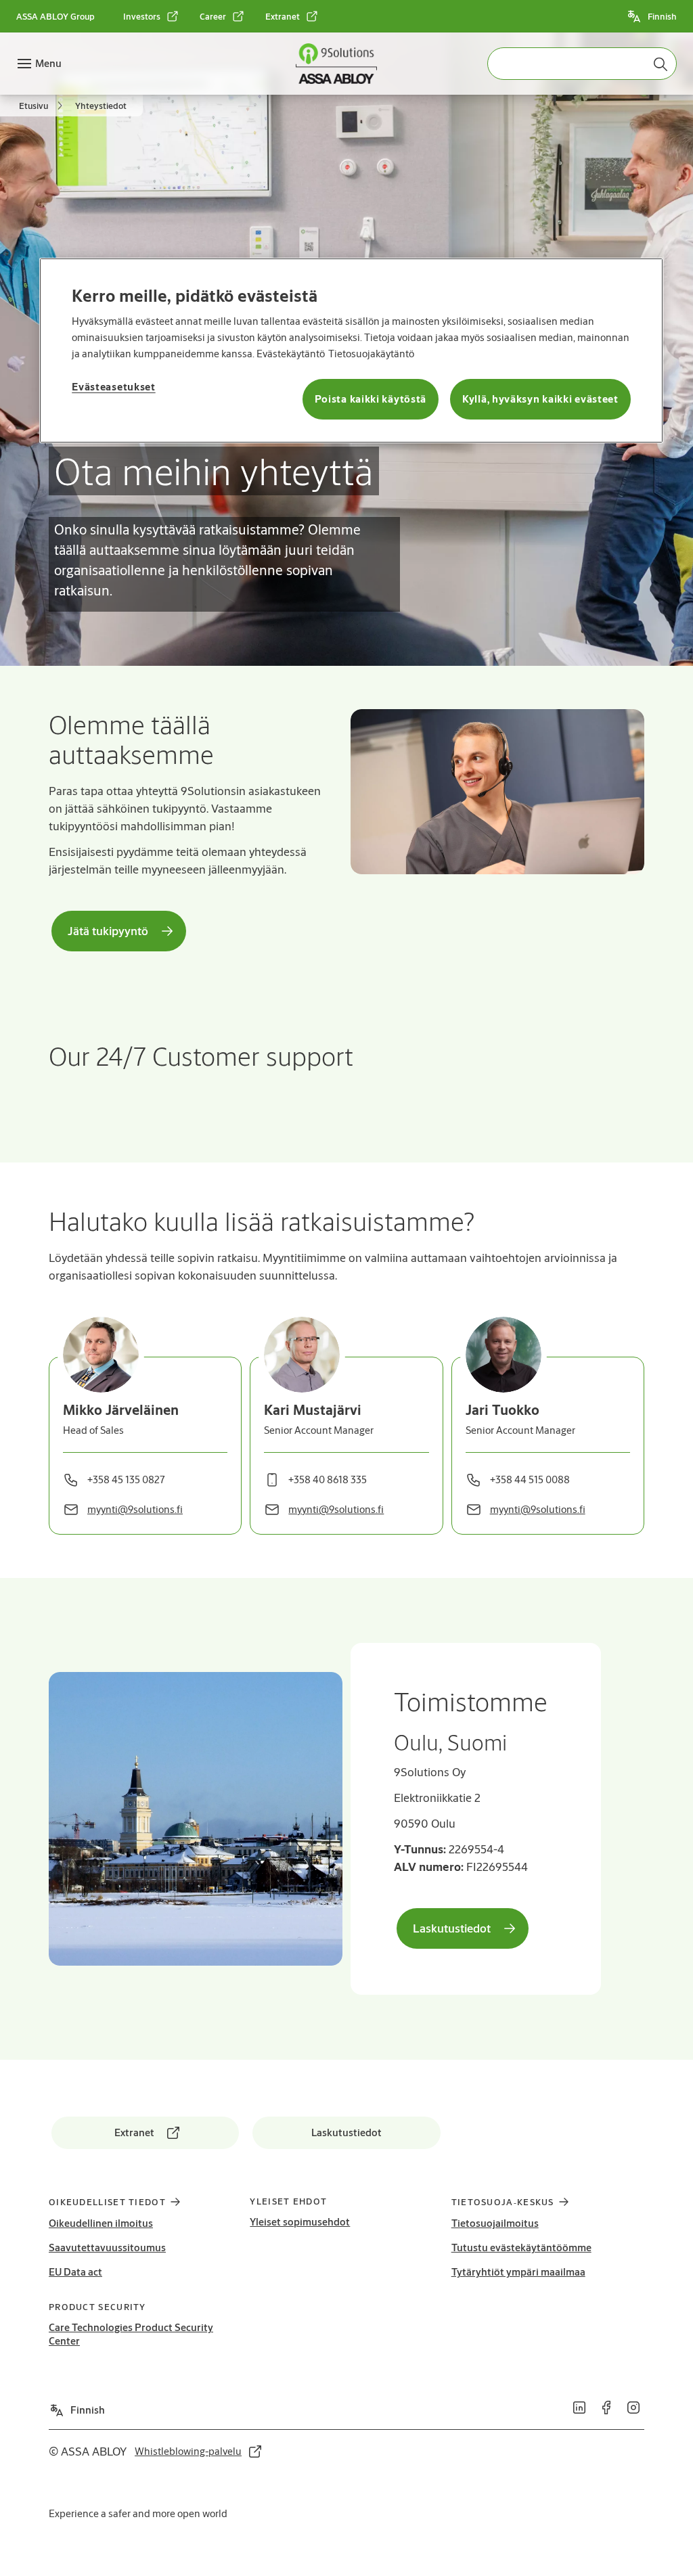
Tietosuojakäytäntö (371, 354)
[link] (151, 16)
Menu (48, 63)
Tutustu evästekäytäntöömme (521, 2247)
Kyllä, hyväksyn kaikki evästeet (540, 399)
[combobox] (582, 64)
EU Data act (75, 2272)
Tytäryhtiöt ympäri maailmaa (518, 2272)
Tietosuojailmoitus (495, 2223)
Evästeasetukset (114, 387)
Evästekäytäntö (291, 354)
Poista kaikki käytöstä (371, 399)
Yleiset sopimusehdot (300, 2222)
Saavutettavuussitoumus (107, 2247)
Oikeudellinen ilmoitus (101, 2223)
